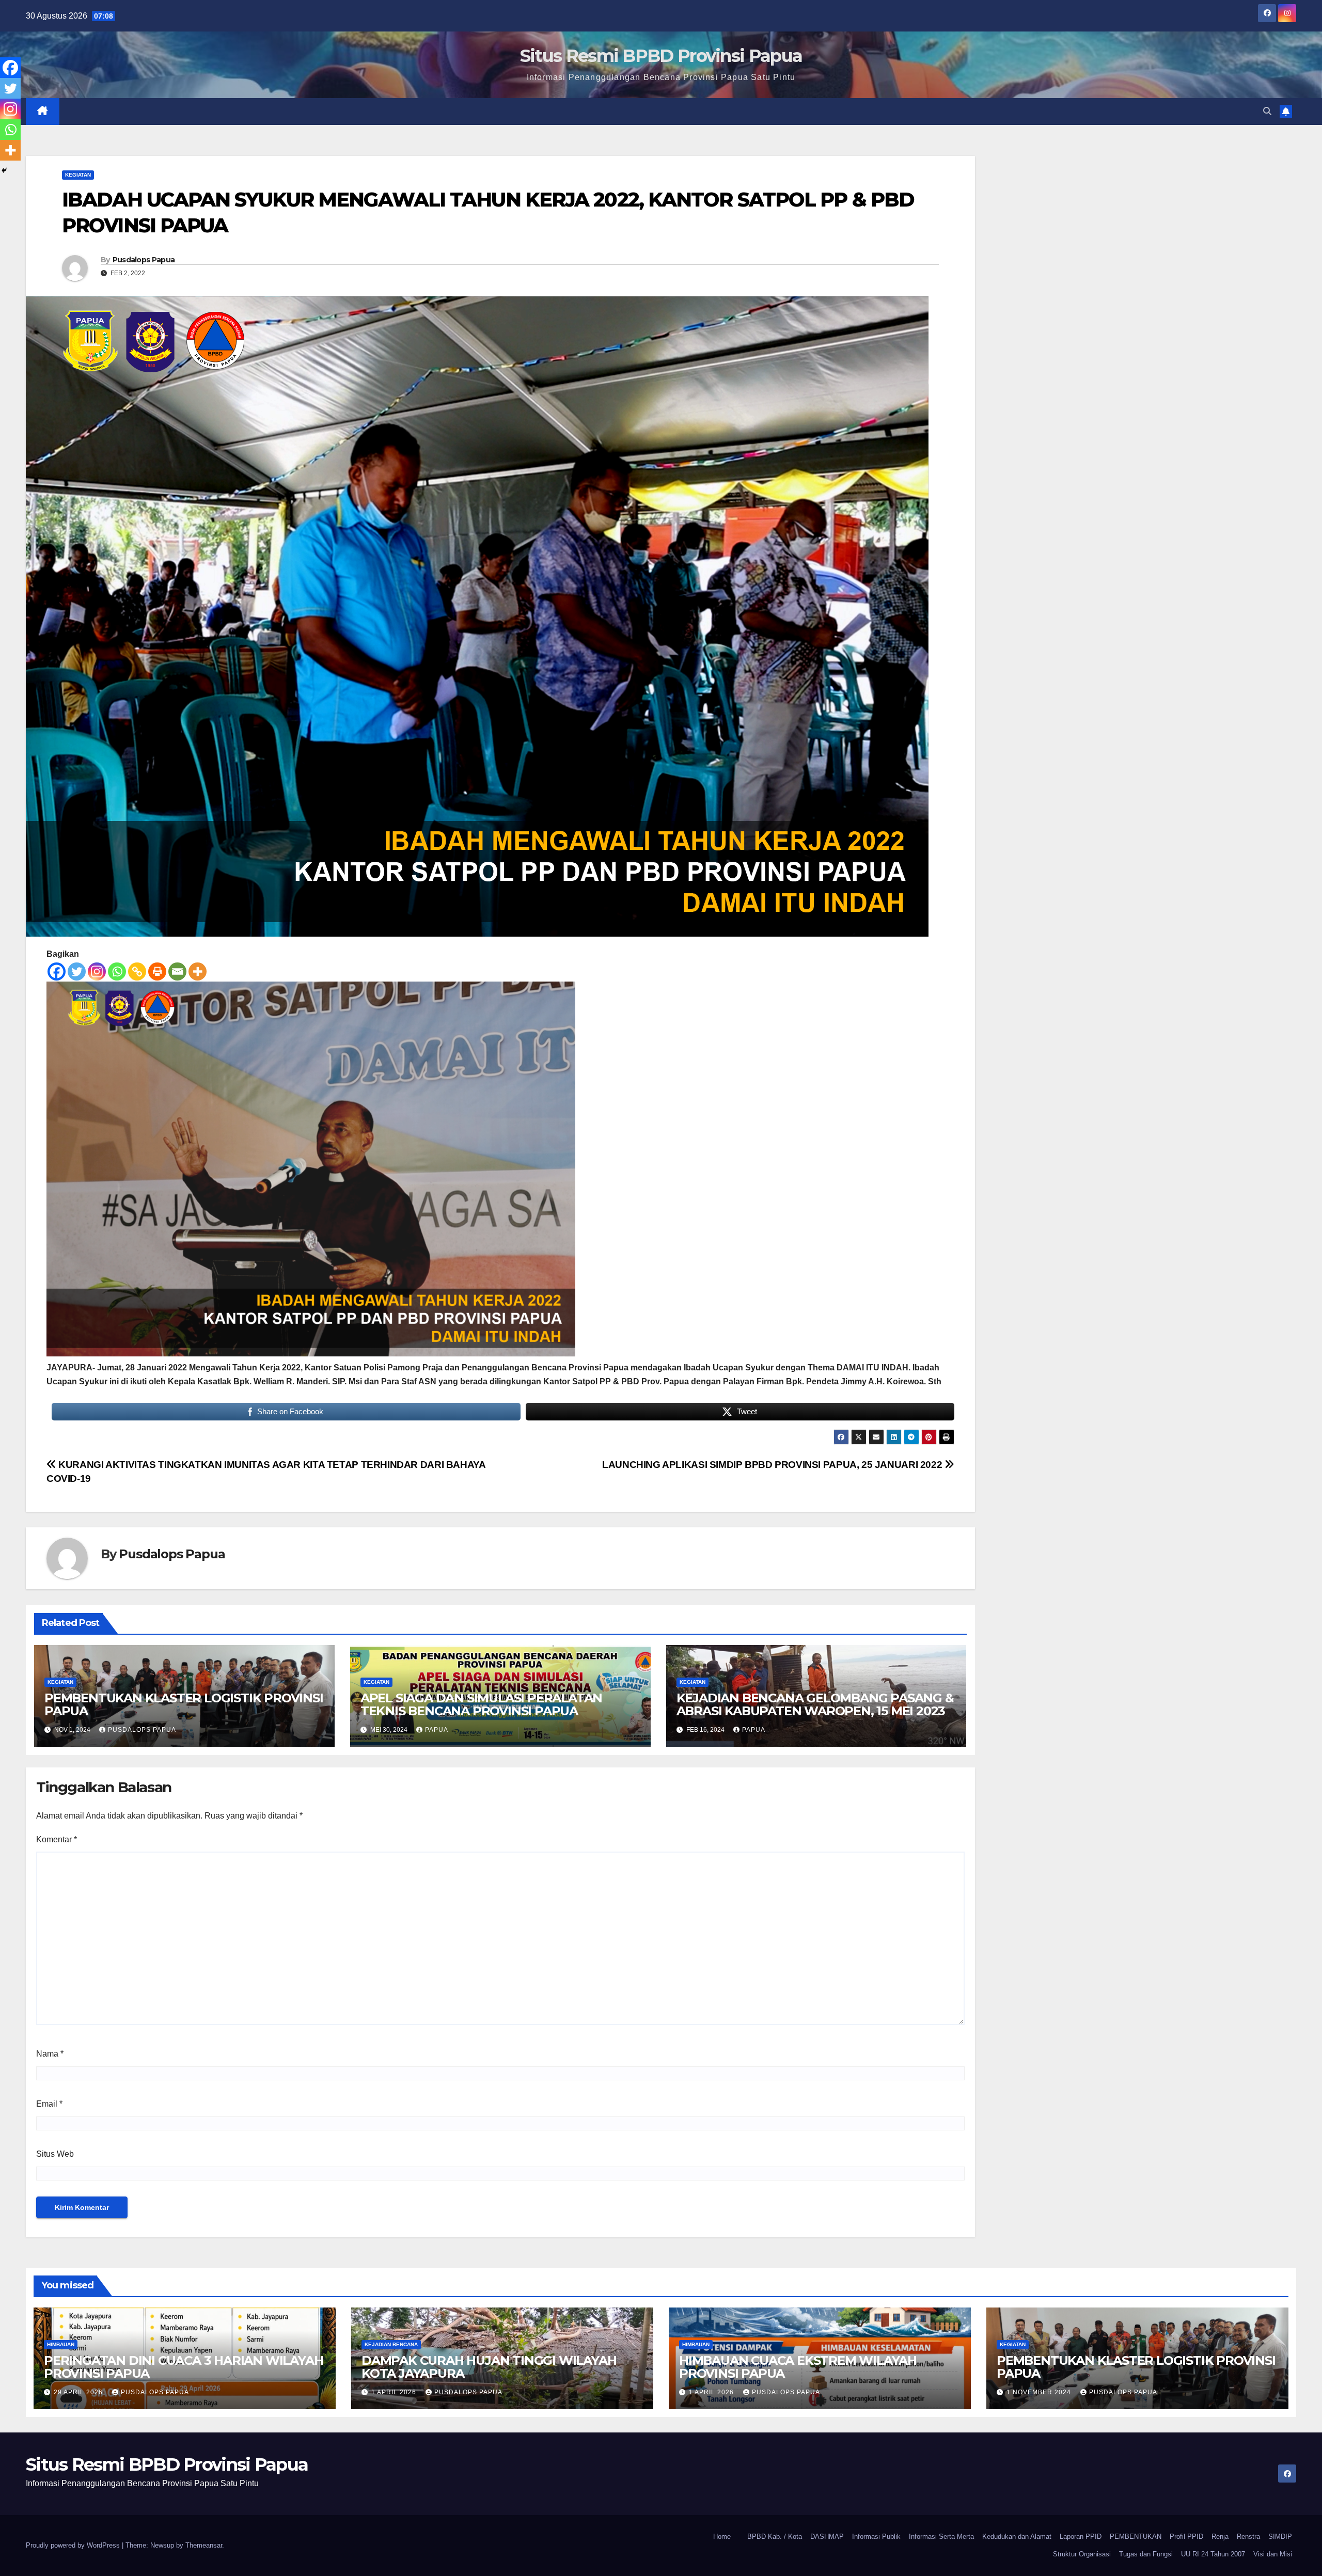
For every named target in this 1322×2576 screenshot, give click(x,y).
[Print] (157, 971)
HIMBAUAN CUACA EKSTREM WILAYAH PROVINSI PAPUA (798, 2367)
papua (437, 1730)
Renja (1220, 2537)
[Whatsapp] (117, 971)
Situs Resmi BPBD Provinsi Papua (661, 56)
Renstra (1248, 2537)
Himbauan (61, 2344)
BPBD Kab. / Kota (775, 2537)
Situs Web (55, 2154)
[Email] (177, 971)
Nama (50, 2054)
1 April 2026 (395, 2392)
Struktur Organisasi (1082, 2554)
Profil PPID (1186, 2537)
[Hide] (4, 170)
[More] (198, 971)
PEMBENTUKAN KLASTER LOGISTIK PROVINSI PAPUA (184, 1704)
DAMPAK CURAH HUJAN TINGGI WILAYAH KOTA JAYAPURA (489, 2367)
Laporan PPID (1081, 2537)
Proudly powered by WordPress (74, 2545)
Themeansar (204, 2545)
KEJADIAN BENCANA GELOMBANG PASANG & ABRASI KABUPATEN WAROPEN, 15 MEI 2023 (815, 1704)
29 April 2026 (79, 2392)
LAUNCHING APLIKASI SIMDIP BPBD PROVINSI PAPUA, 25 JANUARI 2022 (773, 1465)
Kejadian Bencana (391, 2344)
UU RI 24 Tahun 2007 (1213, 2554)
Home (722, 2537)
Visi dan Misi (1273, 2554)
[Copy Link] (137, 971)
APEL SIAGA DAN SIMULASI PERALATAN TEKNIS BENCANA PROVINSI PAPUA (481, 1704)
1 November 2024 (1040, 2392)
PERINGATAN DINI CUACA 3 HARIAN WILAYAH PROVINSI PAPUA (183, 2367)
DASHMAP (827, 2537)
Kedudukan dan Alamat (1017, 2537)
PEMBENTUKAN (1136, 2537)
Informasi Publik (876, 2537)
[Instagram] (97, 971)
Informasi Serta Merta (941, 2537)
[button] (1267, 111)
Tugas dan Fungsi (1146, 2554)
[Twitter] (77, 971)
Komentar (57, 1839)
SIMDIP (1280, 2537)
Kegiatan (78, 175)
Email (49, 2104)
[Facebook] (57, 971)
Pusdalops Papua (144, 260)
